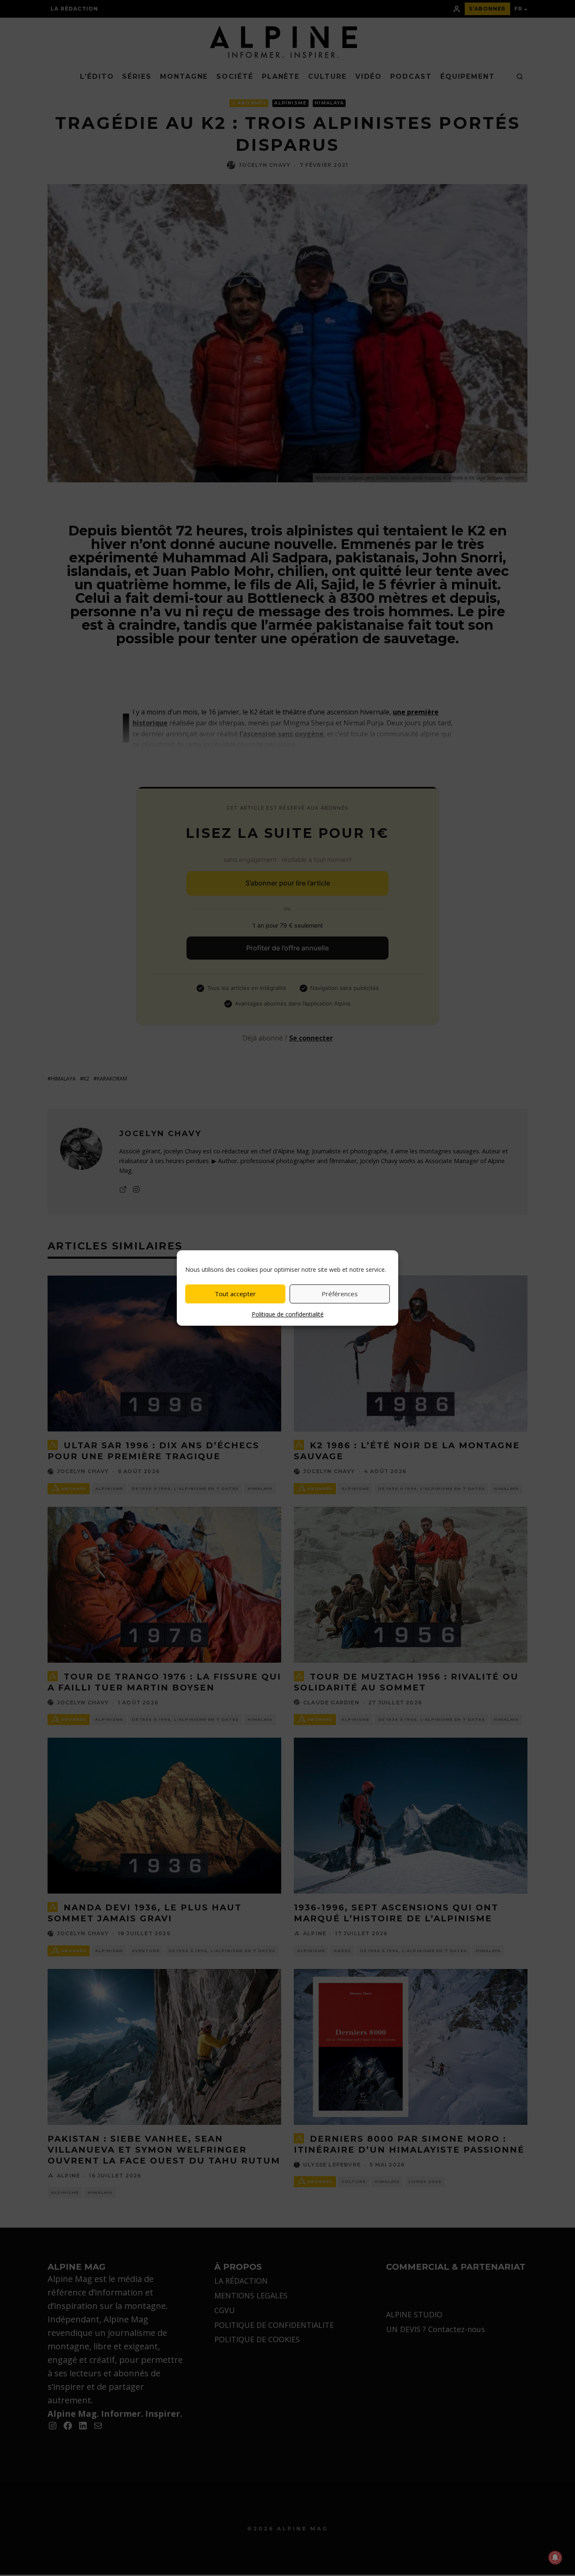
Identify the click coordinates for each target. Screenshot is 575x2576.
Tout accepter (235, 1294)
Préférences (340, 1294)
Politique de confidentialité (288, 1314)
